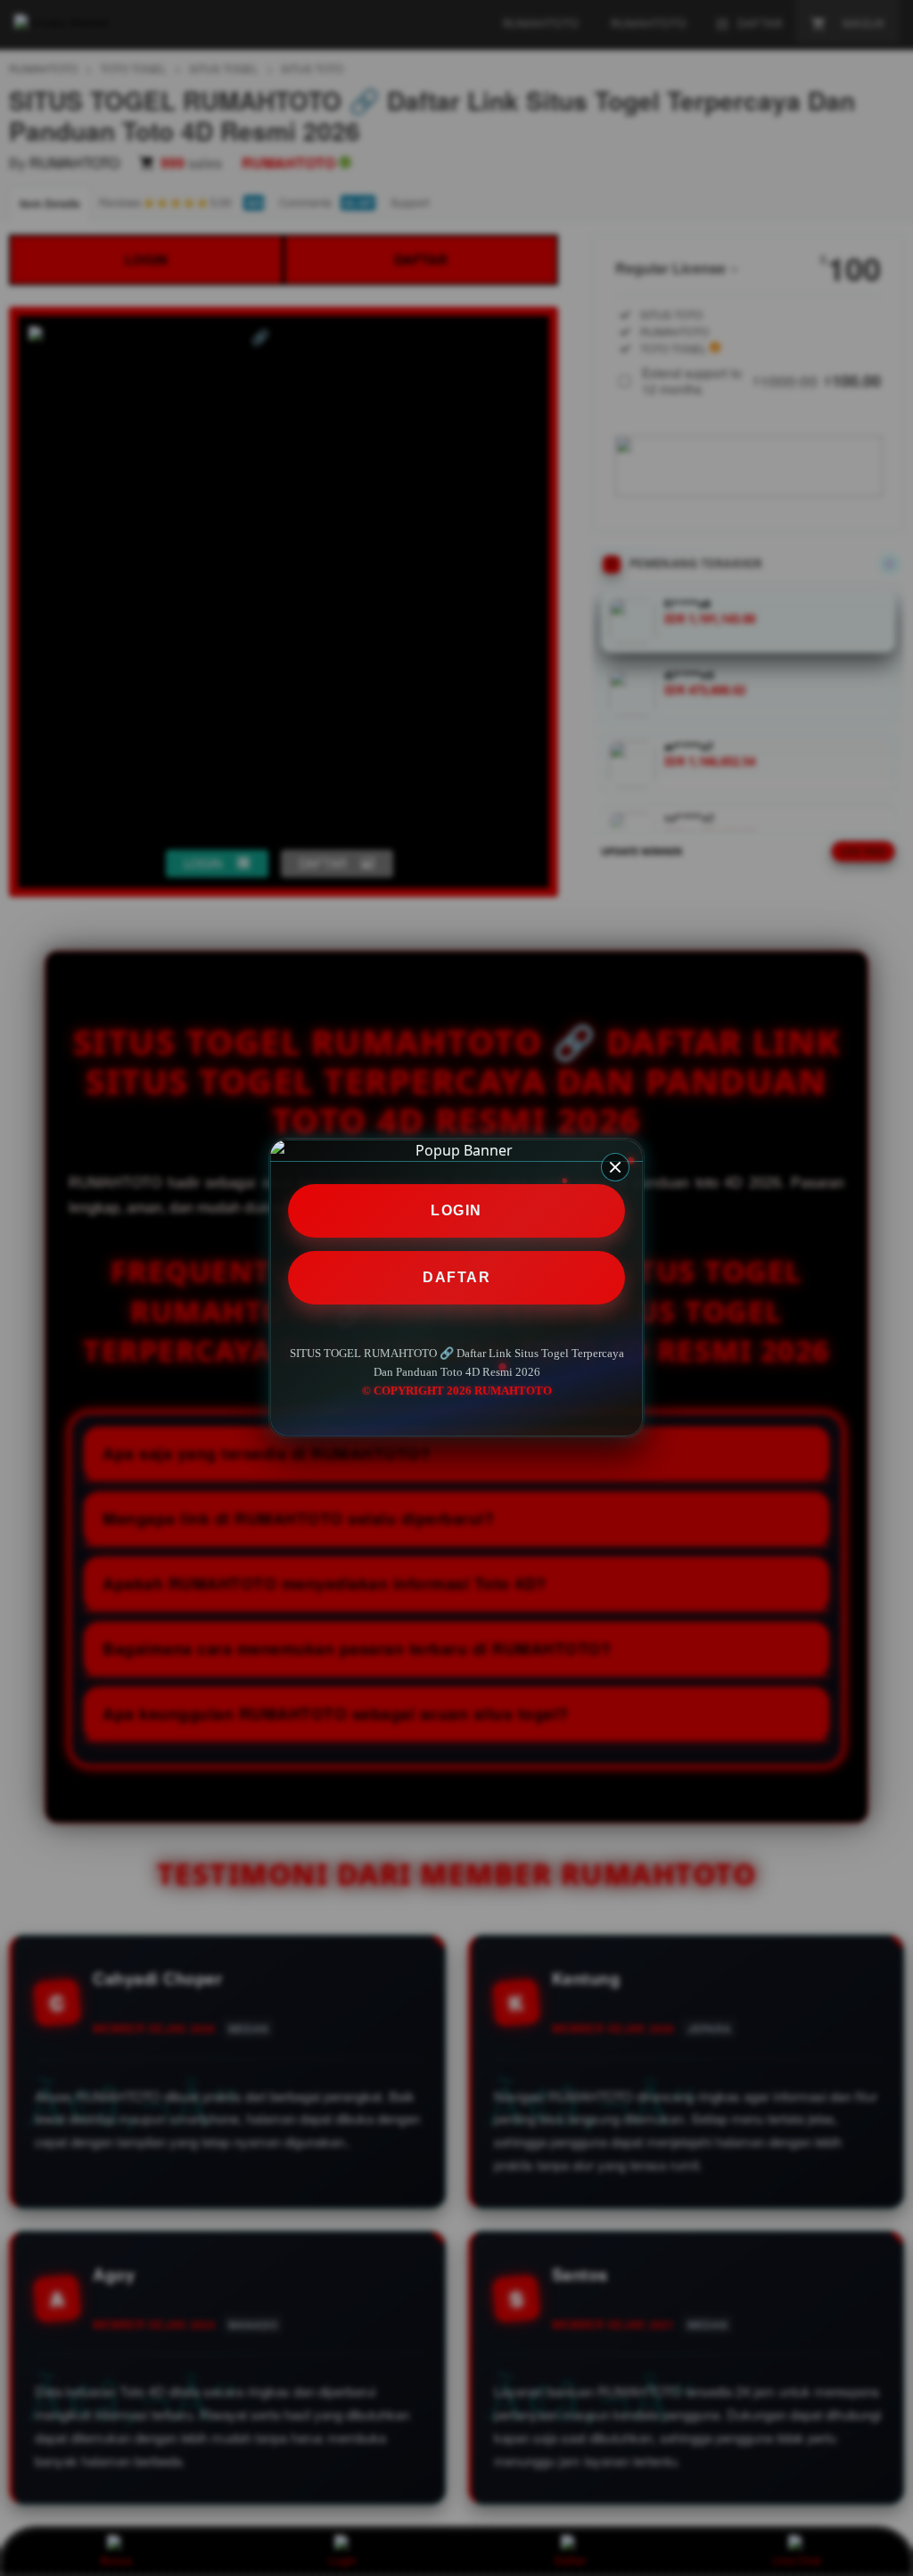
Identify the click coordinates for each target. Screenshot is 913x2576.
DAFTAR (456, 1277)
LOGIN (456, 1210)
